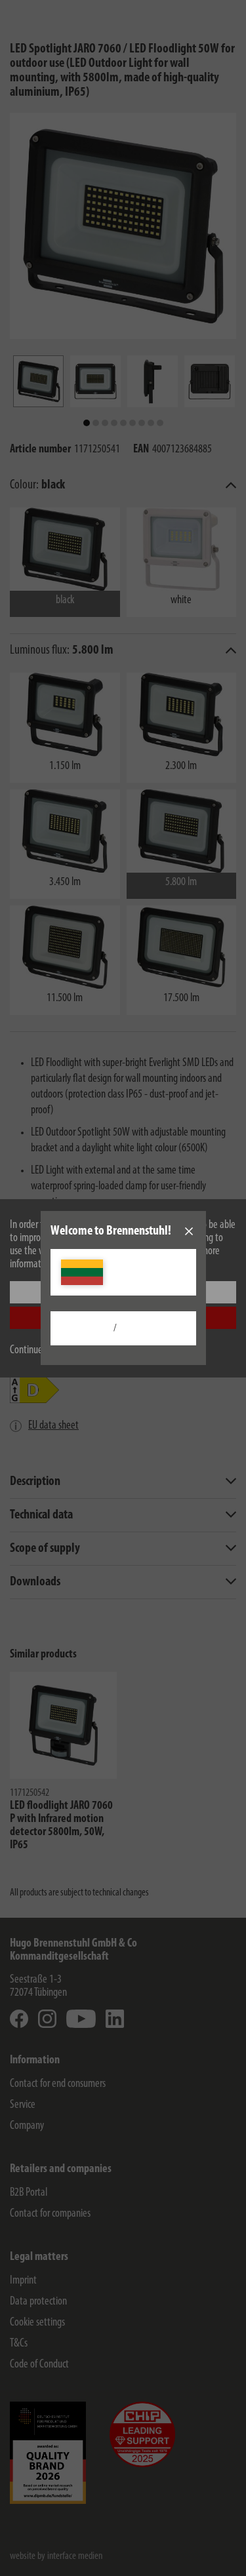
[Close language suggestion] (189, 1231)
